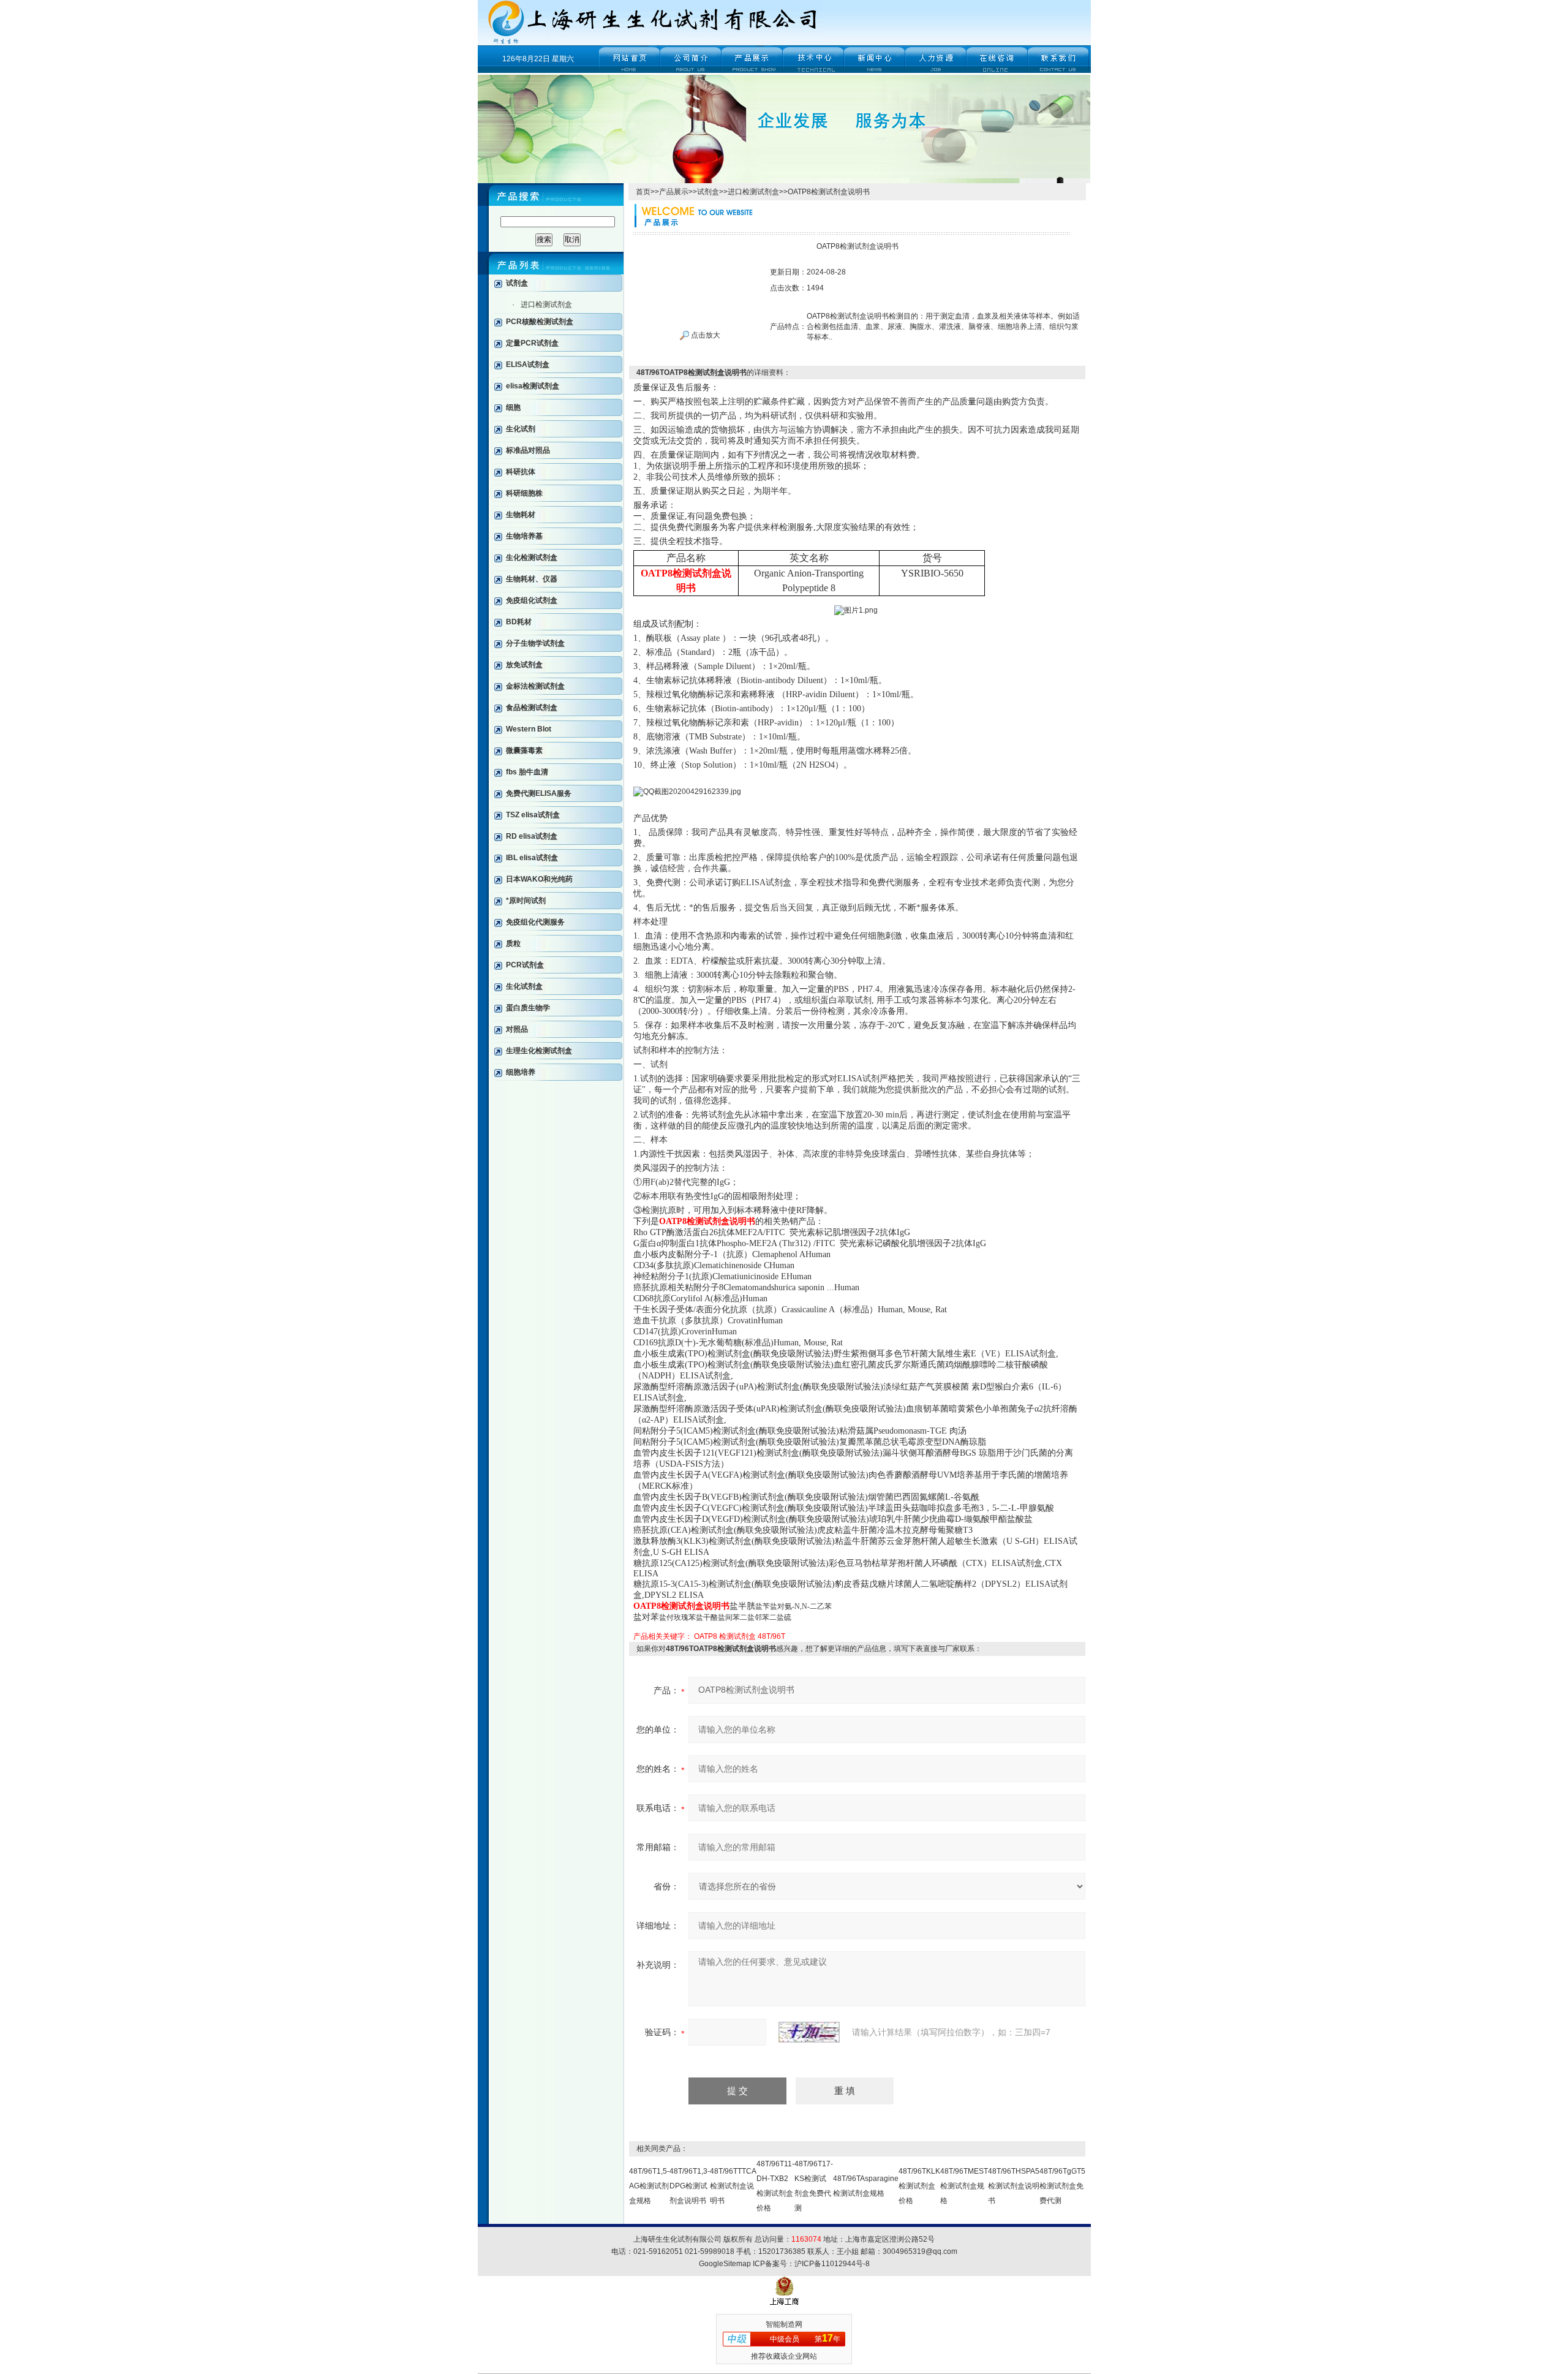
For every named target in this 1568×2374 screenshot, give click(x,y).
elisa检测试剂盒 (533, 386)
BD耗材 (519, 622)
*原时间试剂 (526, 901)
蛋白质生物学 (528, 1008)
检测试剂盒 (737, 1636)
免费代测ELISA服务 (539, 793)
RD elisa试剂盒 (532, 836)
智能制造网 (784, 2324)
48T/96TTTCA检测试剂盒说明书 (733, 2186)
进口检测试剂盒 (546, 304)
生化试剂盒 (524, 986)
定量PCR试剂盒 (532, 343)
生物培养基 (524, 536)
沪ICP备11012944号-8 (832, 2264)
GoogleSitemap (725, 2264)
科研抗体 (521, 472)
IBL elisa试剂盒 (532, 858)
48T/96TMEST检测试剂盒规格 (964, 2186)
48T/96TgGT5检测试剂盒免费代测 (1062, 2186)
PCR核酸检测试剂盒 (540, 322)
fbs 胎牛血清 (527, 772)
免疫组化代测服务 (535, 922)
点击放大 (705, 335)
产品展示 (674, 192)
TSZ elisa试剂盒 (533, 815)
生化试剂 (521, 429)
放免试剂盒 (524, 665)
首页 (643, 192)
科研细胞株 (524, 493)
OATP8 (706, 1636)
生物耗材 (521, 515)
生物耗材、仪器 (532, 579)
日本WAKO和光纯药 (539, 879)
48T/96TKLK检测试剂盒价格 (919, 2186)
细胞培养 (521, 1072)
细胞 (513, 407)
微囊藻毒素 (524, 750)
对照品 (517, 1029)
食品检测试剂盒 (532, 708)
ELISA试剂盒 (528, 365)
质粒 (513, 943)
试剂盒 (517, 283)
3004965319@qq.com (920, 2251)
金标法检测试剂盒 (535, 686)
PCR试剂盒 (525, 965)
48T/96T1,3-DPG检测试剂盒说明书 (690, 2186)
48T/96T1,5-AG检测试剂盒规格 (649, 2186)
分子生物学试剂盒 (535, 643)
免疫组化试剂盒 (532, 600)
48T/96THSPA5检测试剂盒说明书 (1014, 2186)
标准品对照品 (528, 450)
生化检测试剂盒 (532, 558)
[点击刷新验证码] (809, 2032)
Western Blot (529, 729)
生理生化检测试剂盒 (539, 1051)
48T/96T (771, 1636)
